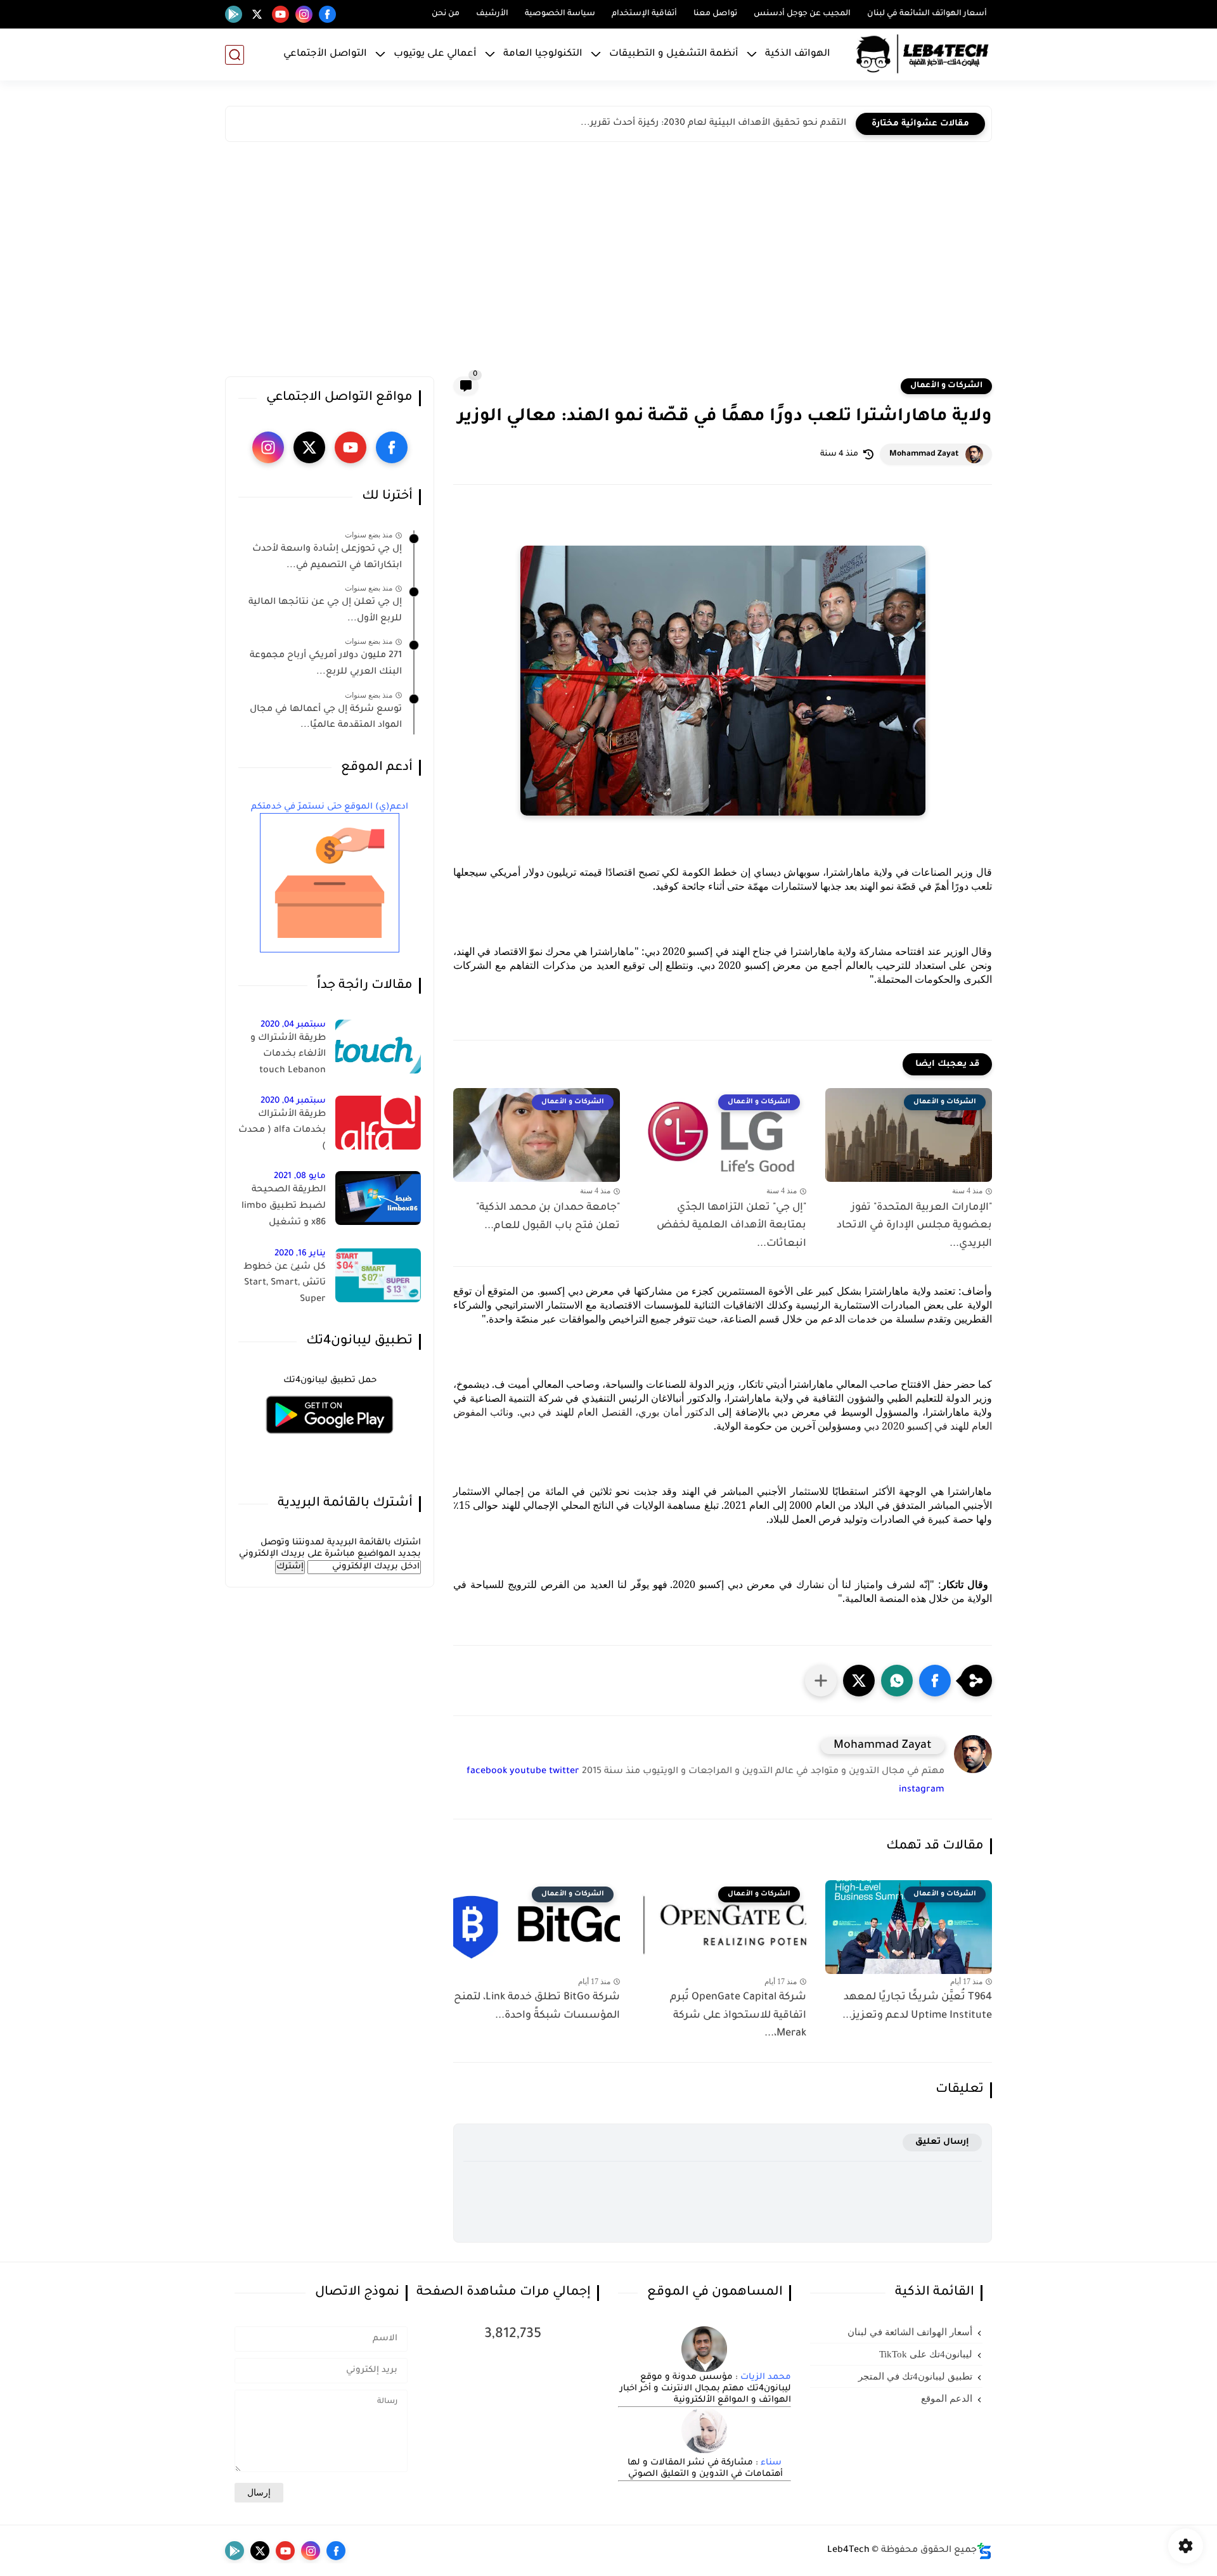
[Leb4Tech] (922, 54)
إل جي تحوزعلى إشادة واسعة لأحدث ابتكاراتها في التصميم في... (327, 558)
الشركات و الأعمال (946, 386)
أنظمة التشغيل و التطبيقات (674, 54)
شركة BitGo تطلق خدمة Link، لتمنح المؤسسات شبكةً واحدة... (537, 2007)
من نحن (446, 14)
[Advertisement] (608, 262)
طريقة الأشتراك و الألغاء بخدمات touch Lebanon (288, 1055)
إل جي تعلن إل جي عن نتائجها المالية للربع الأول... (325, 611)
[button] (935, 1681)
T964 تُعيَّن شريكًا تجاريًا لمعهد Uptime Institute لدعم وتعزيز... (917, 2007)
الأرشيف (492, 14)
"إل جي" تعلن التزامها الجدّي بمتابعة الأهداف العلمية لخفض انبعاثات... (731, 1226)
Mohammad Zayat (924, 454)
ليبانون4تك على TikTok (926, 2354)
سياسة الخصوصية (560, 14)
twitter (564, 1772)
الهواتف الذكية (798, 54)
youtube (528, 1772)
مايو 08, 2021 (300, 1176)
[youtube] (280, 14)
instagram (922, 1790)
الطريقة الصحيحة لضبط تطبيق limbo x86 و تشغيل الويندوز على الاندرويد (283, 1208)
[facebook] (327, 14)
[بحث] (235, 55)
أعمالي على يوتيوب (435, 54)
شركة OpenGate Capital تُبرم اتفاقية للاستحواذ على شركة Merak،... (738, 2016)
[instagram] (304, 14)
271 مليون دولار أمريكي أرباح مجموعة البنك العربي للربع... (326, 664)
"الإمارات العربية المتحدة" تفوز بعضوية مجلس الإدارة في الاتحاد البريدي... (914, 1226)
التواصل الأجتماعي (325, 54)
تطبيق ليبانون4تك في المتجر (915, 2376)
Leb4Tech (848, 2551)
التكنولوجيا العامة (543, 54)
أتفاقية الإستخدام (644, 14)
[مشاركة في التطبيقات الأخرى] (821, 1681)
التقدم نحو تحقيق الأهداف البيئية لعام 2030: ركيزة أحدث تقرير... (713, 124)
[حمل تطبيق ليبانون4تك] (330, 1441)
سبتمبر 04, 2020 (293, 1025)
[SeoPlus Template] (984, 2551)
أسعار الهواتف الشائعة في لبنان (927, 14)
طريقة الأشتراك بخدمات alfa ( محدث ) (282, 1131)
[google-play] (234, 14)
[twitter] (257, 14)
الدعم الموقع (947, 2399)
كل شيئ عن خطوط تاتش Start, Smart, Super (285, 1284)
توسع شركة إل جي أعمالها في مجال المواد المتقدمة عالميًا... (326, 718)
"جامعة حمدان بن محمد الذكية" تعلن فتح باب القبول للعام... (548, 1217)
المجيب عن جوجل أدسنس (802, 14)
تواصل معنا (715, 14)
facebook (487, 1772)
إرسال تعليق (942, 2142)
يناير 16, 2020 (300, 1254)
